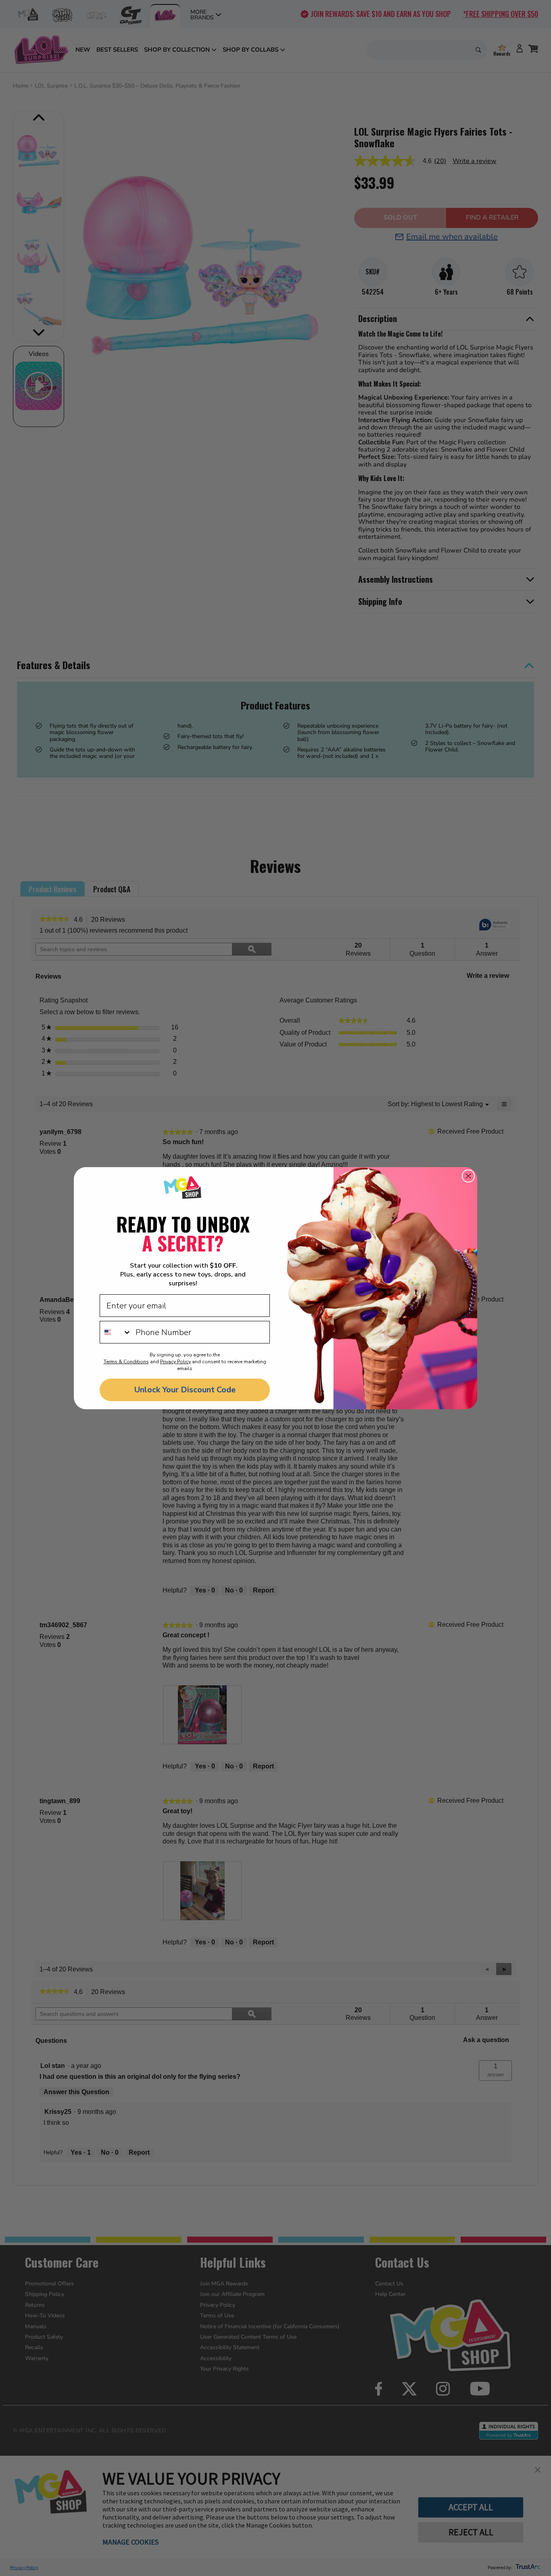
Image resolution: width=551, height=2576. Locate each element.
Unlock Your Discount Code (185, 1390)
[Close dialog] (468, 1176)
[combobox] (116, 1332)
